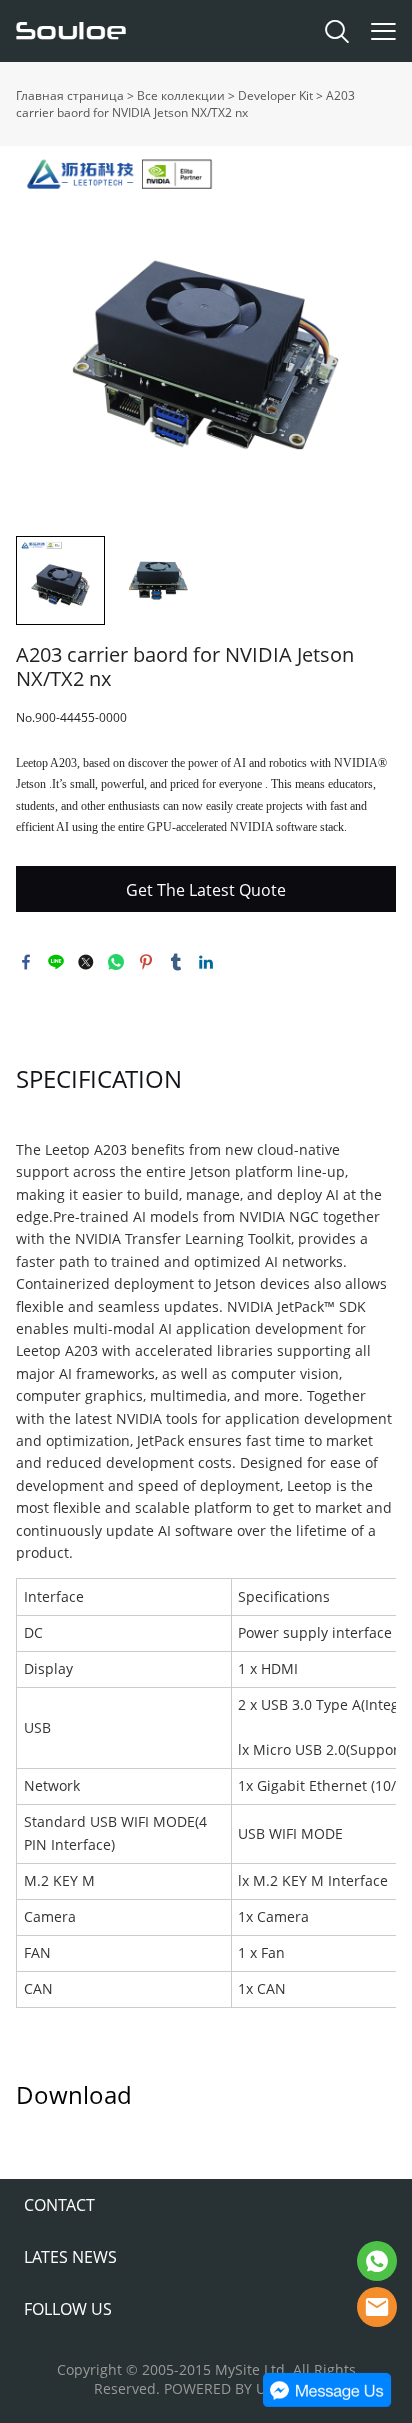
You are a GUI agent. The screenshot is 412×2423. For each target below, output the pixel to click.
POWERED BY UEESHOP (241, 2388)
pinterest (146, 962)
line (56, 962)
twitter (86, 962)
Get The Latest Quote (206, 890)
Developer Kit (275, 95)
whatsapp (116, 962)
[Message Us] (327, 2402)
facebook (26, 962)
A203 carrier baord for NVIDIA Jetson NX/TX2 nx (185, 104)
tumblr (176, 962)
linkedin (206, 962)
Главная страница (70, 95)
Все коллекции (181, 95)
